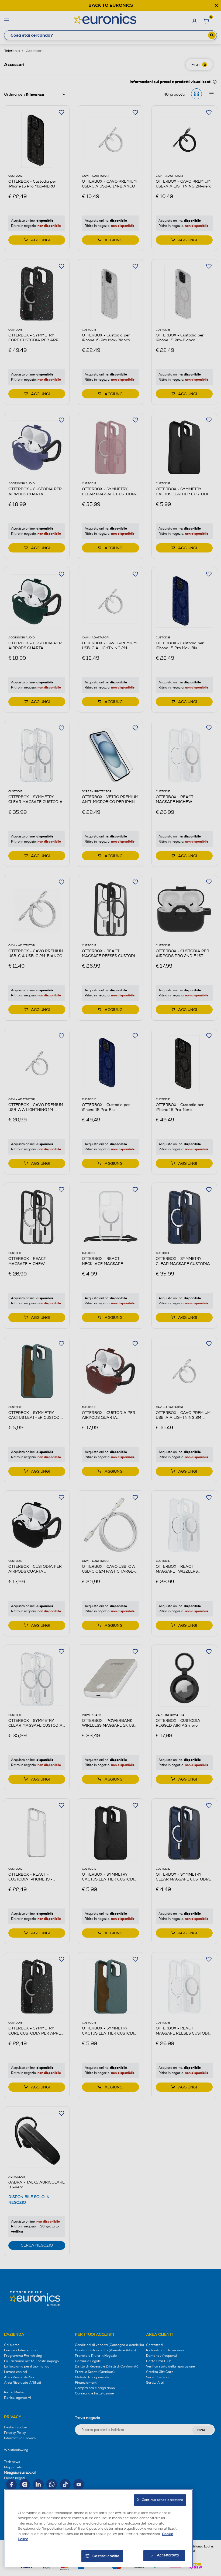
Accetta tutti (168, 2555)
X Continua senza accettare (160, 2500)
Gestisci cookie (106, 2556)
